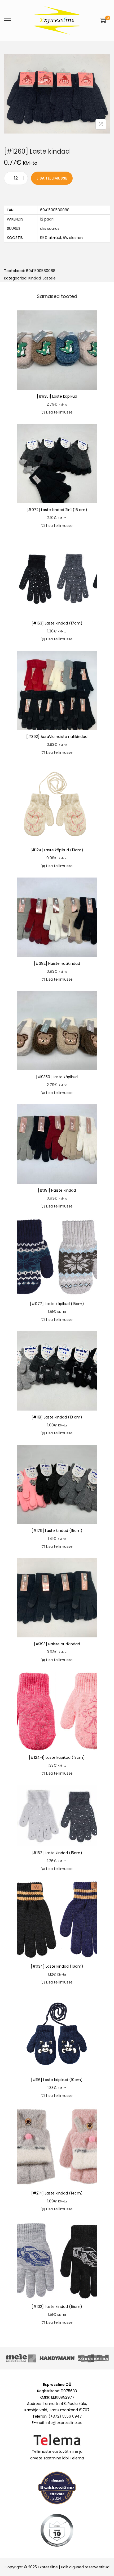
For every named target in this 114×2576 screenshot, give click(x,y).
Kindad (35, 278)
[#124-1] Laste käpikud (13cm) (57, 1757)
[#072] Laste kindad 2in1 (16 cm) (57, 510)
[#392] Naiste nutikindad (57, 963)
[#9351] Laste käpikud (57, 396)
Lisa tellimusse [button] (59, 412)
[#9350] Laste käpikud (57, 1077)
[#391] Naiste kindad (57, 1190)
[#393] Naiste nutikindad (57, 1644)
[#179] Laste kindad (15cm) (57, 1531)
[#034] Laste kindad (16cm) (57, 1966)
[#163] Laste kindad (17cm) (57, 623)
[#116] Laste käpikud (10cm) (57, 2080)
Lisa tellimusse (52, 178)
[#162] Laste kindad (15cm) (57, 1853)
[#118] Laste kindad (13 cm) (57, 1417)
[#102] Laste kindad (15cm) (57, 2307)
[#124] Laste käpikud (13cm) (57, 850)
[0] (103, 20)
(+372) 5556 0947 (65, 2416)
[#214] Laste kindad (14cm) (57, 2193)
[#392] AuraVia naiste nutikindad (57, 737)
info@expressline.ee (64, 2423)
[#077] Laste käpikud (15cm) (57, 1304)
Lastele (49, 278)
